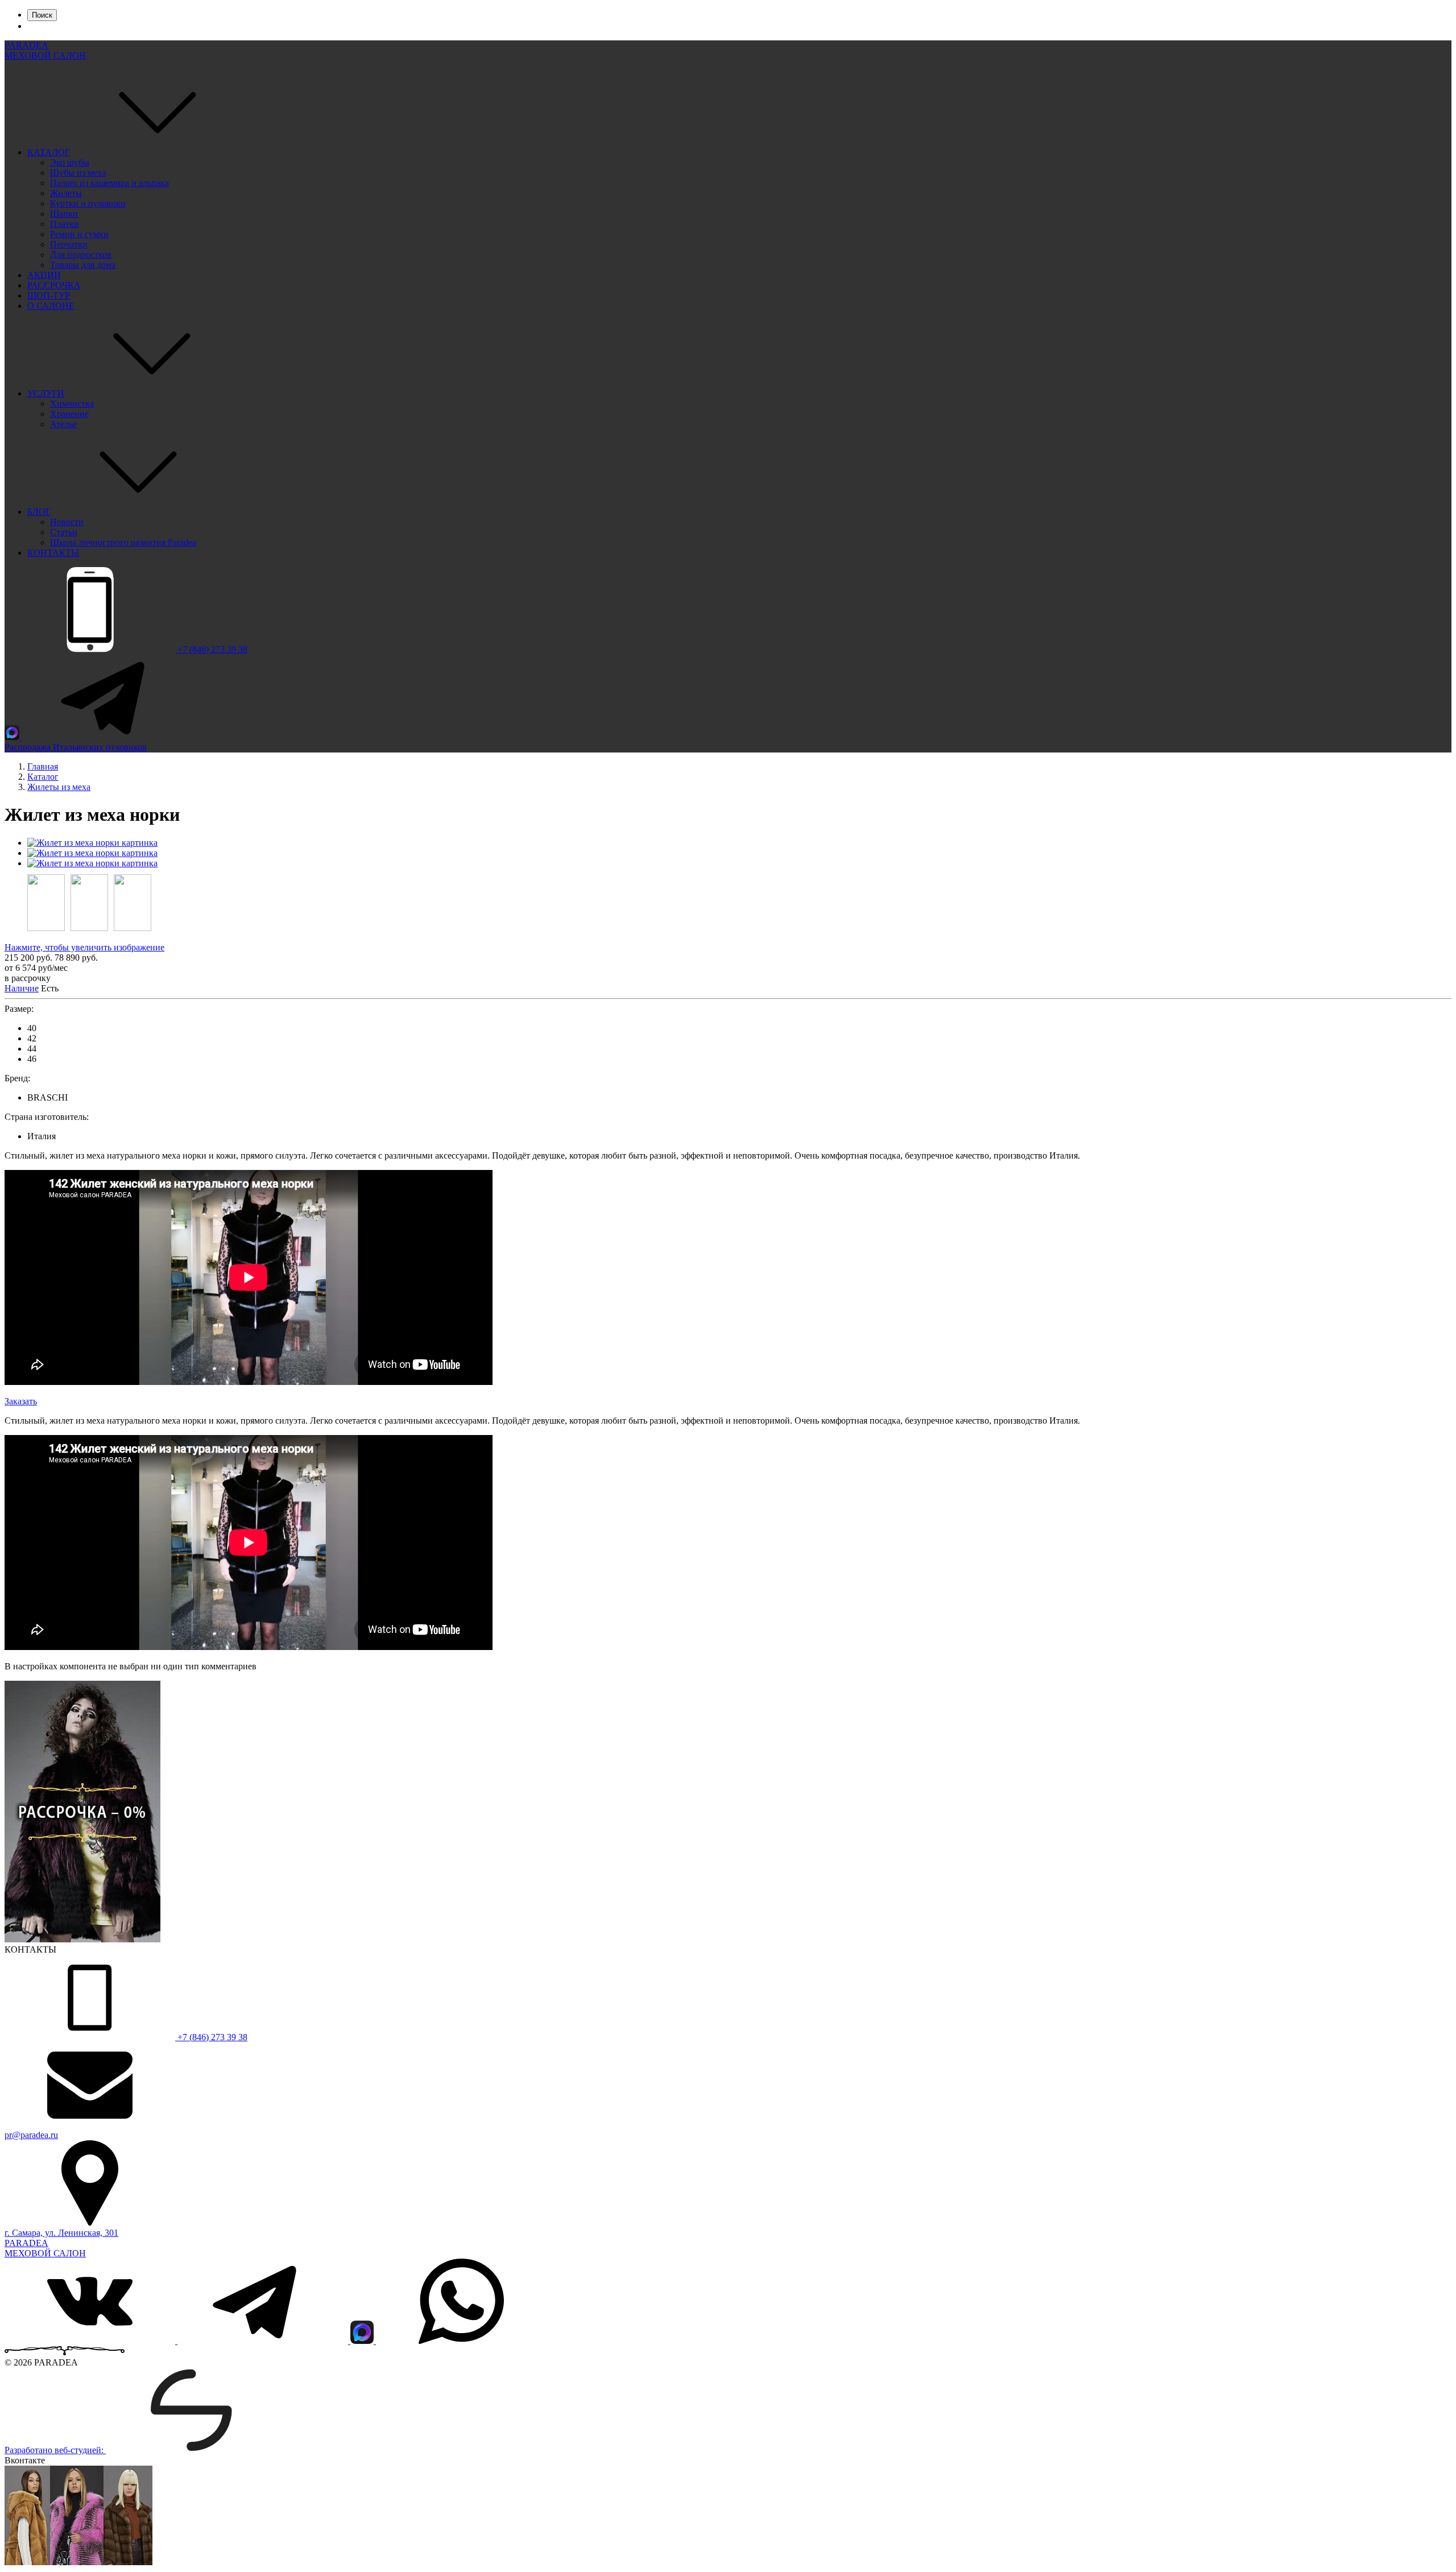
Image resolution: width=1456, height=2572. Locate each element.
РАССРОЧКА (54, 285)
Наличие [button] (22, 988)
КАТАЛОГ (49, 152)
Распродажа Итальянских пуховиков (76, 747)
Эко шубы (70, 162)
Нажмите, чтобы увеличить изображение (84, 947)
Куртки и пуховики (88, 203)
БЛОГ (39, 512)
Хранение (69, 414)
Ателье (63, 424)
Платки (65, 224)
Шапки (64, 214)
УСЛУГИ (46, 393)
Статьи (64, 532)
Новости (67, 522)
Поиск (42, 15)
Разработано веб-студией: (55, 2450)
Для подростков (81, 255)
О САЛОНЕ (51, 306)
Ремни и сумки (79, 234)
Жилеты (66, 193)
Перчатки (69, 244)
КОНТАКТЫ (53, 553)
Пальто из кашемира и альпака (109, 183)
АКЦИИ (44, 275)
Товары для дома (83, 265)
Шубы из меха (78, 173)
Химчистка (72, 404)
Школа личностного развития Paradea (123, 542)
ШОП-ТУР (49, 295)
